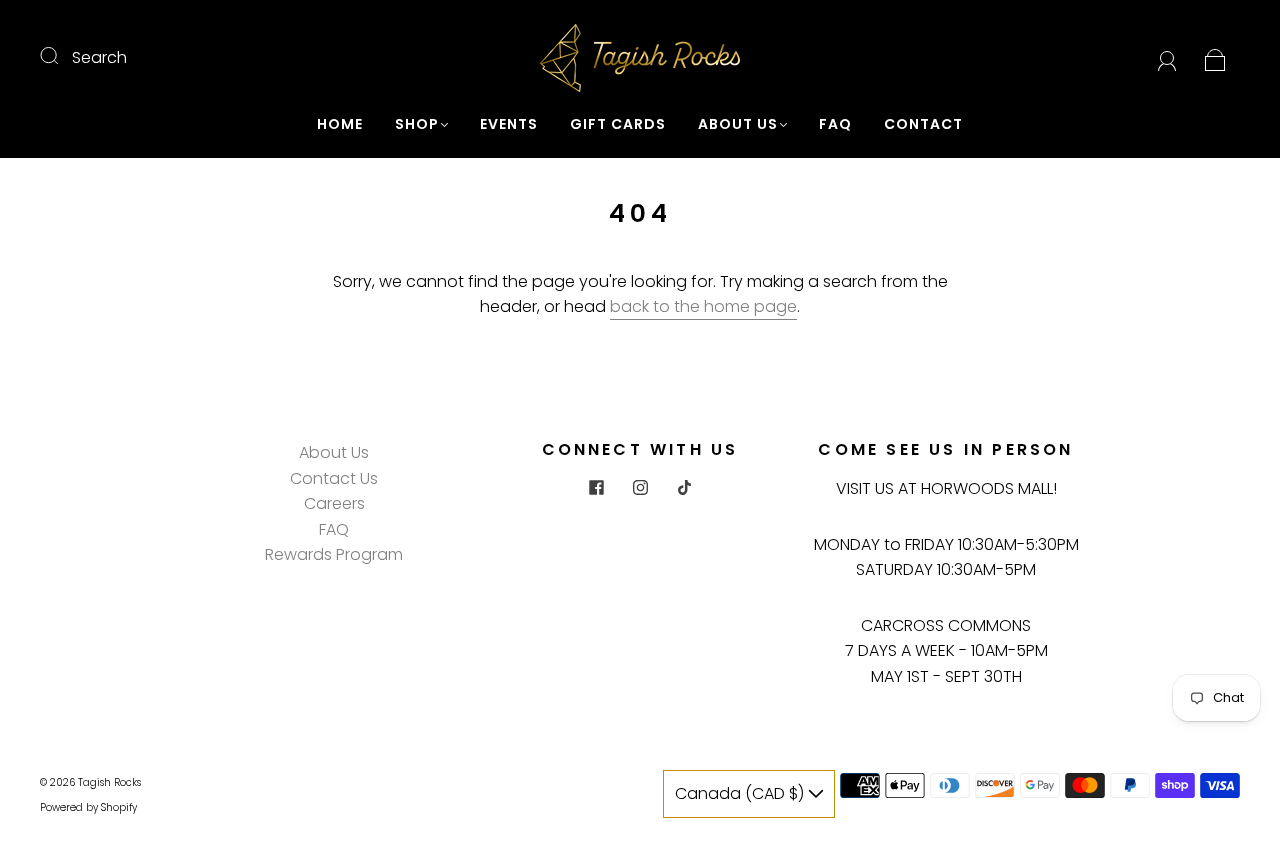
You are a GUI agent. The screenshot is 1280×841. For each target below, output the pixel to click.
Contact (923, 125)
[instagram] (640, 488)
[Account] (1167, 57)
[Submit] (62, 55)
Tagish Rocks (109, 782)
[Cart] (1215, 57)
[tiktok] (684, 488)
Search (99, 57)
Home (340, 125)
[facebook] (596, 488)
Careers (334, 503)
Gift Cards (618, 125)
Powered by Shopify (88, 807)
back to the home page (703, 306)
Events (509, 125)
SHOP (417, 125)
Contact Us (334, 478)
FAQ (835, 125)
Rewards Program (334, 554)
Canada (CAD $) (741, 793)
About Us (738, 125)
